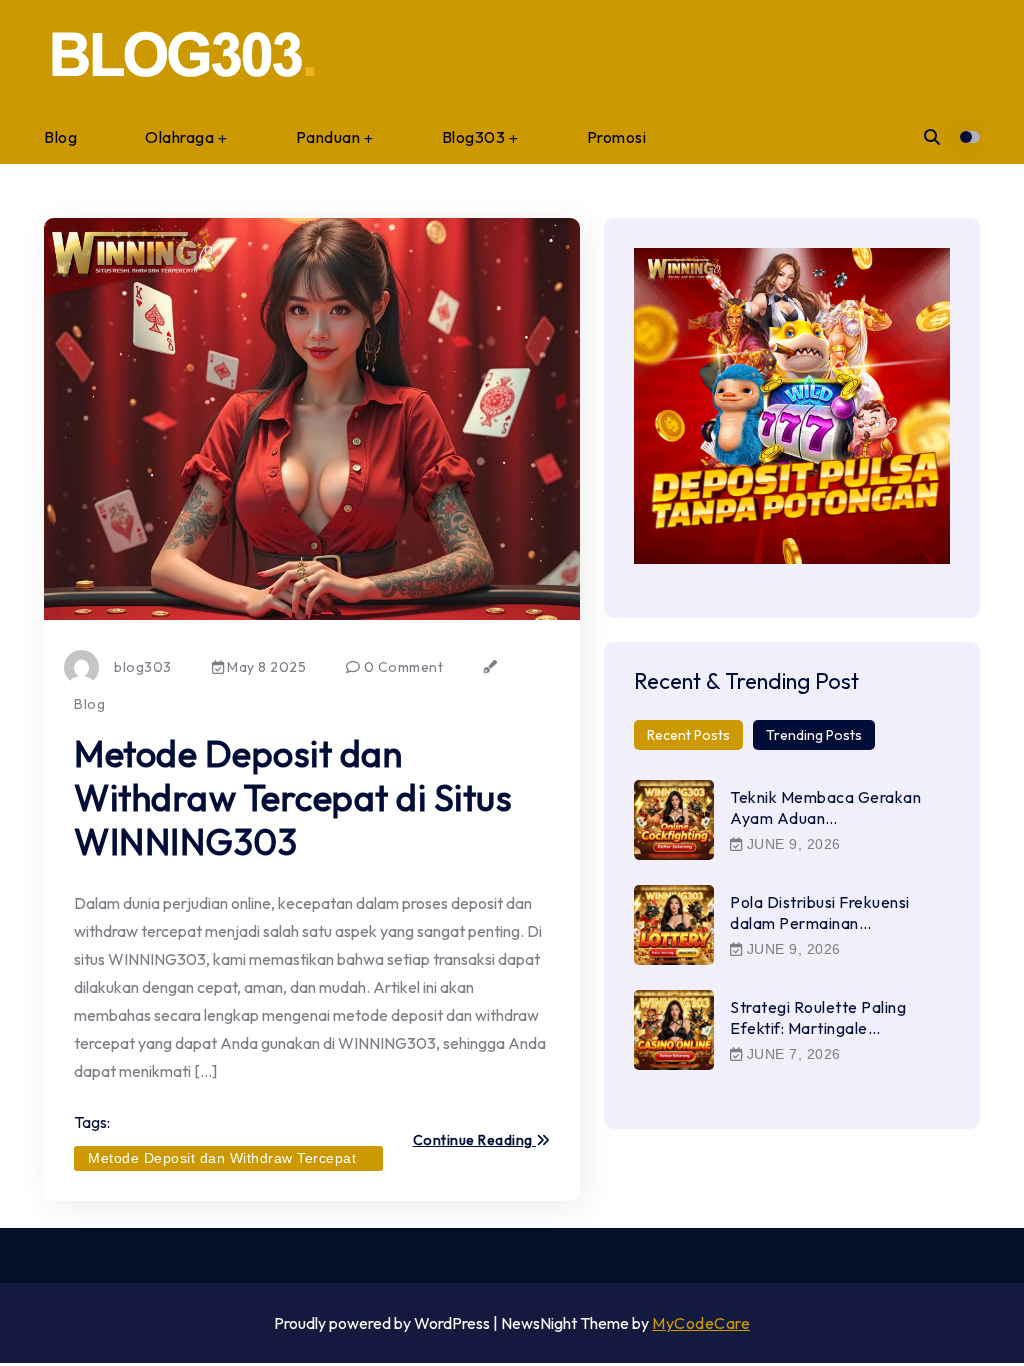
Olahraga (179, 137)
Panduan (328, 137)
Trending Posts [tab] (814, 735)
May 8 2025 (265, 667)
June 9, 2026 (791, 844)
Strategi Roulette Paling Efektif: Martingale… (818, 1017)
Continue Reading (475, 1141)
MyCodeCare (701, 1323)
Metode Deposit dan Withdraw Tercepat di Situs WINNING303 (293, 797)
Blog (60, 137)
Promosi (617, 137)
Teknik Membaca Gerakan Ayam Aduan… (825, 807)
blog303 (143, 667)
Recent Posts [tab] (688, 735)
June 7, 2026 (791, 1054)
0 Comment (401, 667)
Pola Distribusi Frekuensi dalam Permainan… (820, 912)
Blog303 (474, 137)
